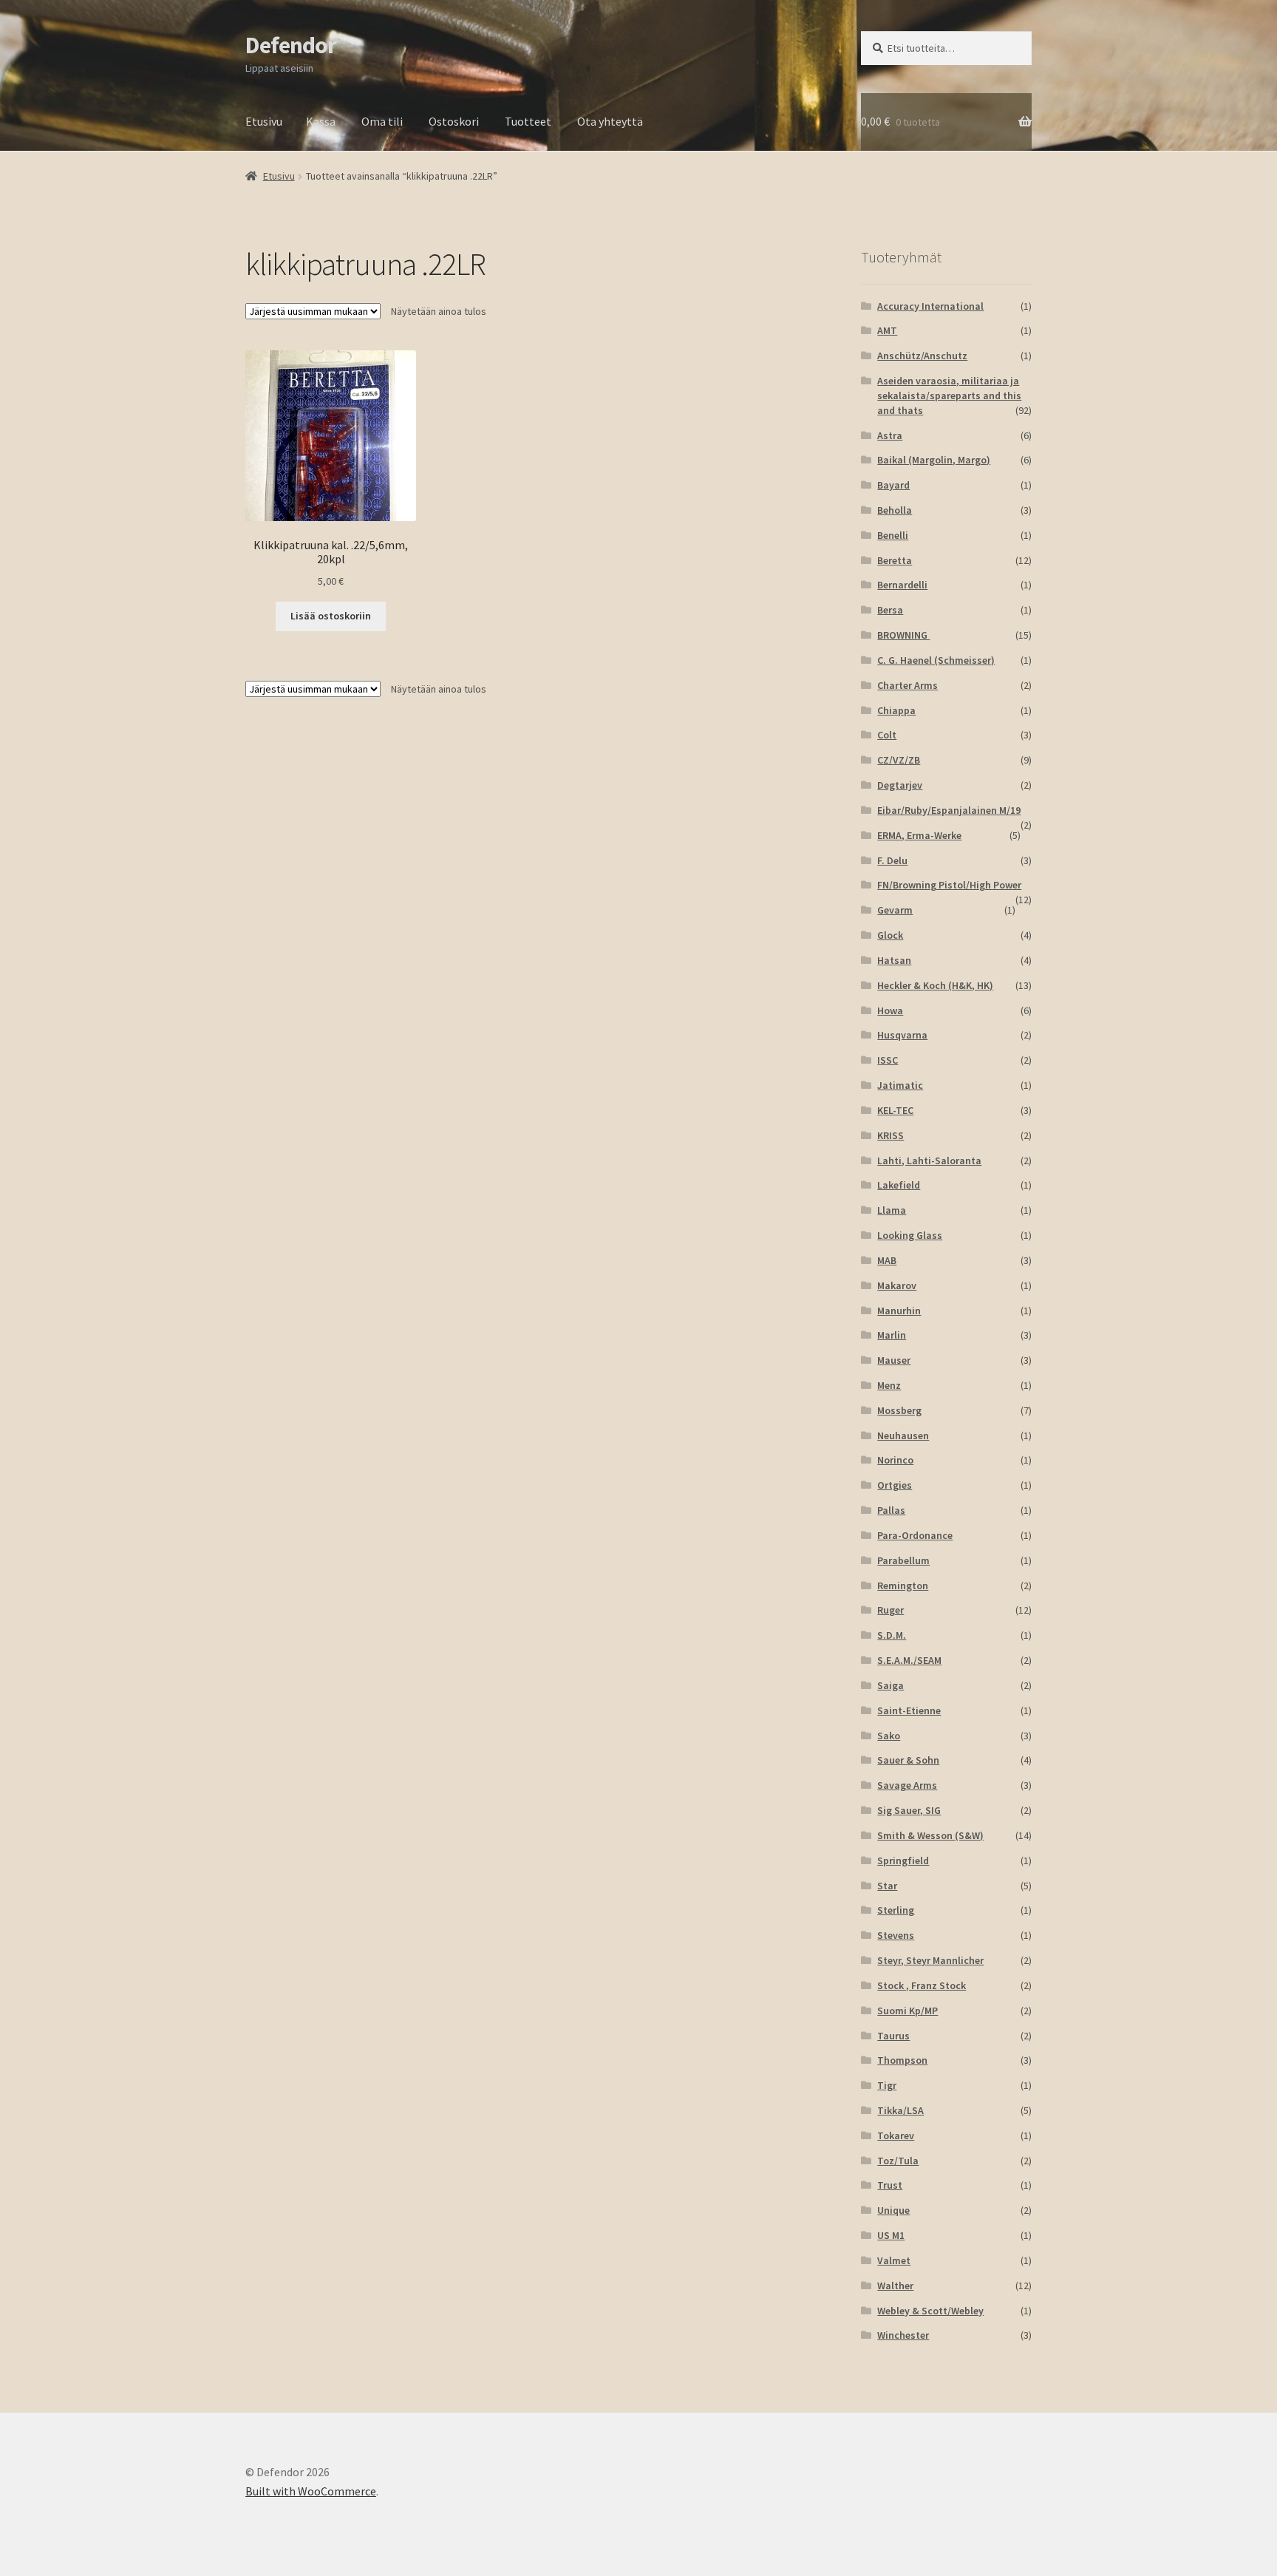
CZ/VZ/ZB (899, 760)
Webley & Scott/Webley (930, 2311)
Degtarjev (900, 785)
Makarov (897, 1285)
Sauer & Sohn (908, 1760)
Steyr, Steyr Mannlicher (930, 1960)
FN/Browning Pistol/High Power (949, 885)
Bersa (890, 610)
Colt (887, 735)
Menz (889, 1385)
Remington (903, 1586)
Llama (892, 1210)
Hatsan (894, 960)
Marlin (892, 1335)
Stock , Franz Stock (922, 1985)
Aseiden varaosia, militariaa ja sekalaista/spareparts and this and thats (949, 395)
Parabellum (903, 1560)
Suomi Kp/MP (907, 2011)
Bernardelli (902, 585)
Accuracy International (930, 306)
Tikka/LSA (900, 2110)
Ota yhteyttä (610, 121)
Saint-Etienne (909, 1710)
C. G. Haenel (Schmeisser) (936, 660)
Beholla (895, 510)
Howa (890, 1010)
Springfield (903, 1860)
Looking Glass (910, 1235)
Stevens (896, 1935)
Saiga (891, 1685)
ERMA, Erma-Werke (919, 835)
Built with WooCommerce (311, 2491)
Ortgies (895, 1485)
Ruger (891, 1610)
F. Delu (892, 860)
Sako (889, 1736)
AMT (887, 330)
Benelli (893, 535)
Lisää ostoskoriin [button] (331, 616)
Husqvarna (902, 1035)
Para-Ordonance (915, 1535)
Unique (893, 2210)
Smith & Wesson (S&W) (930, 1835)
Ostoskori (454, 121)
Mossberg (899, 1410)
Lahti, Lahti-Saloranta (929, 1160)
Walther (895, 2286)
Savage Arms (907, 1785)
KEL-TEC (895, 1110)
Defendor (291, 45)
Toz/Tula (898, 2161)
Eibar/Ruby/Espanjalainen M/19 (949, 810)
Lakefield (899, 1185)
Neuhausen (903, 1435)
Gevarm (895, 910)
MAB (887, 1260)
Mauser (894, 1360)
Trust (890, 2185)
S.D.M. (892, 1635)
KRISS (891, 1135)
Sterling (896, 1910)
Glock (890, 935)
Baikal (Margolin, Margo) (934, 460)
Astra (890, 435)
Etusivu (264, 121)
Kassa (321, 121)
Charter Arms (907, 685)
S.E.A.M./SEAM (909, 1660)
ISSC (888, 1060)
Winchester (903, 2335)
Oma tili (382, 121)
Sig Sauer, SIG (909, 1810)
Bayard (893, 485)
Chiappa (896, 710)
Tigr (887, 2085)
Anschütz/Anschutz (922, 356)
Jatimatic (900, 1085)
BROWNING (903, 635)
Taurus (893, 2036)
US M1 (891, 2235)
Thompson (902, 2060)
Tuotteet (528, 121)
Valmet (894, 2260)
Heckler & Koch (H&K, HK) (935, 985)
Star (887, 1886)
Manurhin (899, 1311)
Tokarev (896, 2135)
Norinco (895, 1460)
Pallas (891, 1510)
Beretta (895, 560)
